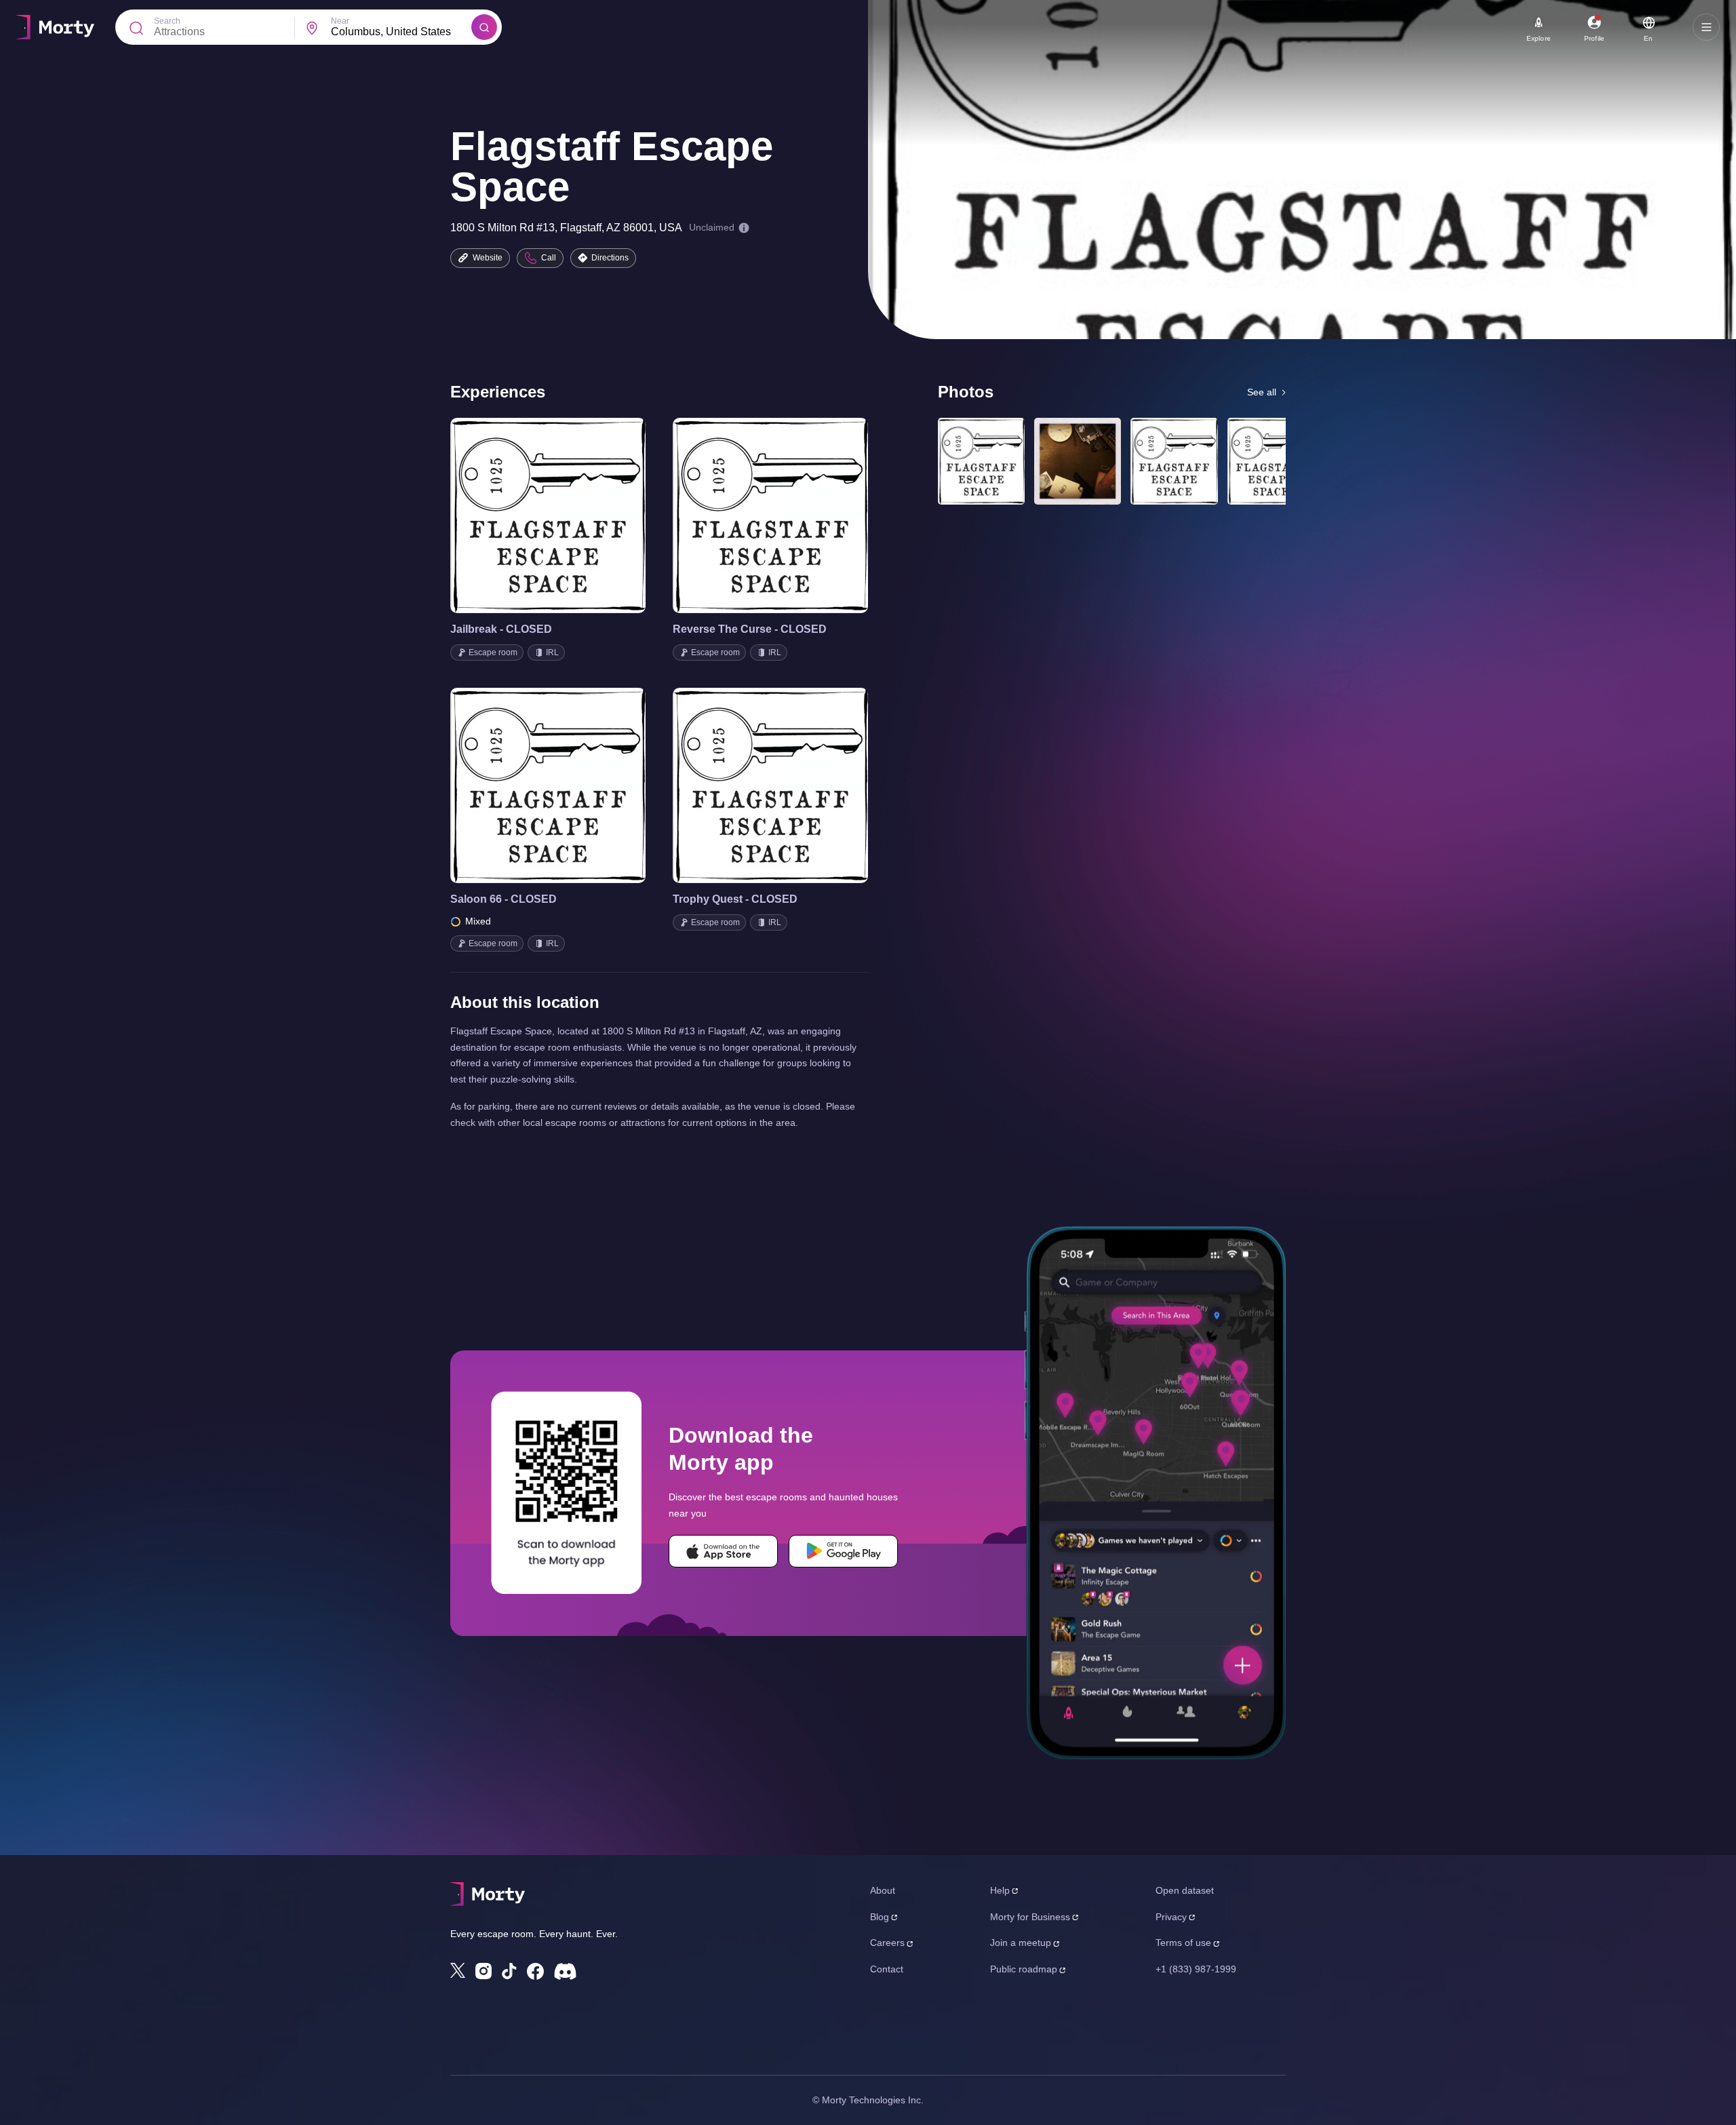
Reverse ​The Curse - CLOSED (750, 629)
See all (1262, 392)
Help (1000, 1890)
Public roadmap (1024, 1969)
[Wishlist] (529, 515)
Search (167, 21)
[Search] (484, 27)
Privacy (1171, 1917)
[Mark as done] (567, 515)
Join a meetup (1021, 1943)
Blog (880, 1917)
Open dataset (1185, 1890)
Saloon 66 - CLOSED (504, 899)
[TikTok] (509, 1971)
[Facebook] (535, 1971)
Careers (887, 1943)
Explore (1539, 38)
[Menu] (1706, 27)
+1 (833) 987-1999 (1196, 1969)
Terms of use (1183, 1943)
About (883, 1890)
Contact (887, 1969)
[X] (458, 1970)
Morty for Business (1030, 1917)
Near (340, 21)
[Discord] (565, 1971)
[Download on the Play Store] (843, 1551)
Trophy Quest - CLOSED (735, 899)
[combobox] (401, 32)
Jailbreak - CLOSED (501, 629)
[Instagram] (484, 1971)
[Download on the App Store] (723, 1551)
